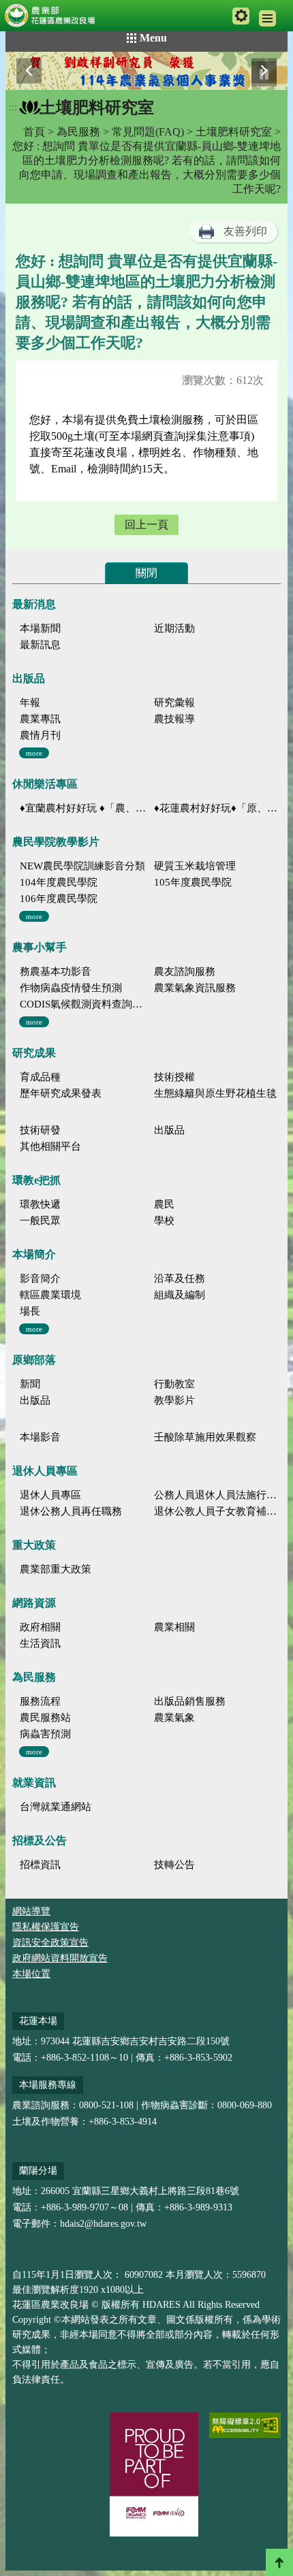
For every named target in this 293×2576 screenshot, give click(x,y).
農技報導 (174, 719)
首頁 (34, 132)
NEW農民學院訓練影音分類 (82, 866)
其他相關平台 (50, 1146)
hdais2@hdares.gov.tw (103, 2224)
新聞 (30, 1384)
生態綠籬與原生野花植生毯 (215, 1093)
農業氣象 (174, 1718)
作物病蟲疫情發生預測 (71, 988)
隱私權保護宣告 (46, 1927)
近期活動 (174, 628)
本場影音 (40, 1437)
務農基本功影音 (56, 971)
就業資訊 (34, 1783)
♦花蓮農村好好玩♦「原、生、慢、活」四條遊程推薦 (217, 808)
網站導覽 (31, 1911)
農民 (164, 1204)
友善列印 (245, 231)
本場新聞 (40, 628)
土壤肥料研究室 (234, 132)
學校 (164, 1221)
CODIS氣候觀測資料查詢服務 (83, 1004)
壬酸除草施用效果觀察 (205, 1437)
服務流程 (40, 1701)
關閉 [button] (146, 573)
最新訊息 (40, 645)
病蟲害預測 (45, 1734)
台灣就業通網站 (56, 1807)
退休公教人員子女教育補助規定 (217, 1511)
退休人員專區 (45, 1471)
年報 (30, 703)
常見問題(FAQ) (148, 132)
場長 (30, 1311)
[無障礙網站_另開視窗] (245, 2425)
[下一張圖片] (264, 70)
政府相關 (40, 1627)
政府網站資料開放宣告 (60, 1958)
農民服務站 (45, 1718)
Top (279, 2562)
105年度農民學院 (193, 882)
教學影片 (174, 1400)
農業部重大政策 (56, 1569)
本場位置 (31, 1974)
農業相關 (174, 1627)
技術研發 (40, 1130)
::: (13, 107)
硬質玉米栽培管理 (195, 866)
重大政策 (34, 1545)
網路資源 (34, 1603)
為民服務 (78, 132)
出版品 (29, 678)
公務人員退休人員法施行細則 (217, 1495)
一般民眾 (40, 1221)
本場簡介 (34, 1254)
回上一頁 (146, 525)
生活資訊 (40, 1643)
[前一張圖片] (29, 70)
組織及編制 (180, 1295)
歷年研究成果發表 (61, 1093)
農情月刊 (40, 735)
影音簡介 (40, 1278)
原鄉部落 (34, 1360)
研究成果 (34, 1053)
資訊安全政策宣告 (50, 1943)
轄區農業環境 (50, 1295)
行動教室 (174, 1384)
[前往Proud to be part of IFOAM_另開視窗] (154, 2475)
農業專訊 (40, 719)
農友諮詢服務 (185, 971)
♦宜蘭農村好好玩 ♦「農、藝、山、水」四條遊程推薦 (83, 808)
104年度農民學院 (59, 882)
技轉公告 (174, 1865)
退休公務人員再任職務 (71, 1511)
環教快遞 (40, 1204)
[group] (146, 71)
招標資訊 (40, 1865)
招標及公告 (40, 1840)
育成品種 (40, 1077)
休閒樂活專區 (45, 784)
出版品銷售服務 (190, 1701)
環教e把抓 (36, 1180)
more (34, 753)
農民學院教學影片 (56, 842)
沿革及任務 (180, 1278)
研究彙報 (174, 703)
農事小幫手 (40, 947)
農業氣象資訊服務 (195, 988)
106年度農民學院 (59, 899)
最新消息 (34, 604)
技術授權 (174, 1077)
